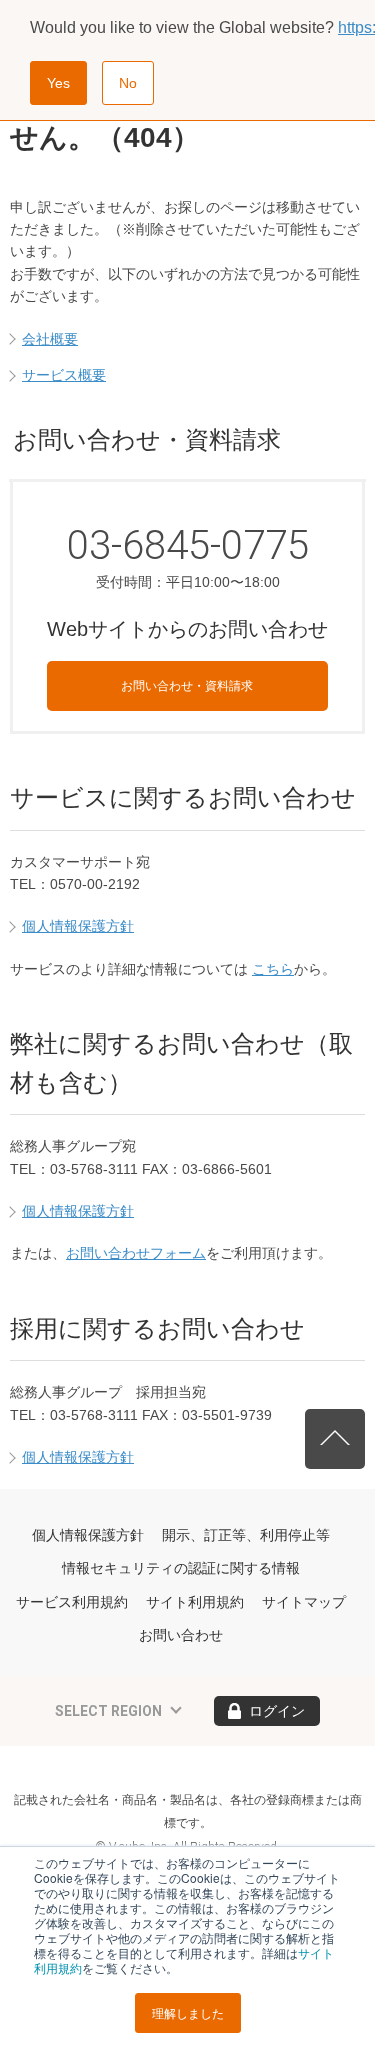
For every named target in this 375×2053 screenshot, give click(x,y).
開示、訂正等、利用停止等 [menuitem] (246, 1535)
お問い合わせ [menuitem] (181, 1635)
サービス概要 (64, 375)
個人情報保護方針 (78, 926)
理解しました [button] (188, 2012)
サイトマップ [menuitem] (304, 1602)
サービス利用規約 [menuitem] (72, 1602)
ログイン (277, 1711)
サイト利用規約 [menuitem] (195, 1602)
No (128, 83)
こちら (273, 969)
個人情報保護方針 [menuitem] (88, 1535)
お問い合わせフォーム (136, 1253)
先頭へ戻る (335, 1439)
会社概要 (50, 339)
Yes (58, 83)
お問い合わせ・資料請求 (187, 686)
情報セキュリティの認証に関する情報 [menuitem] (181, 1568)
